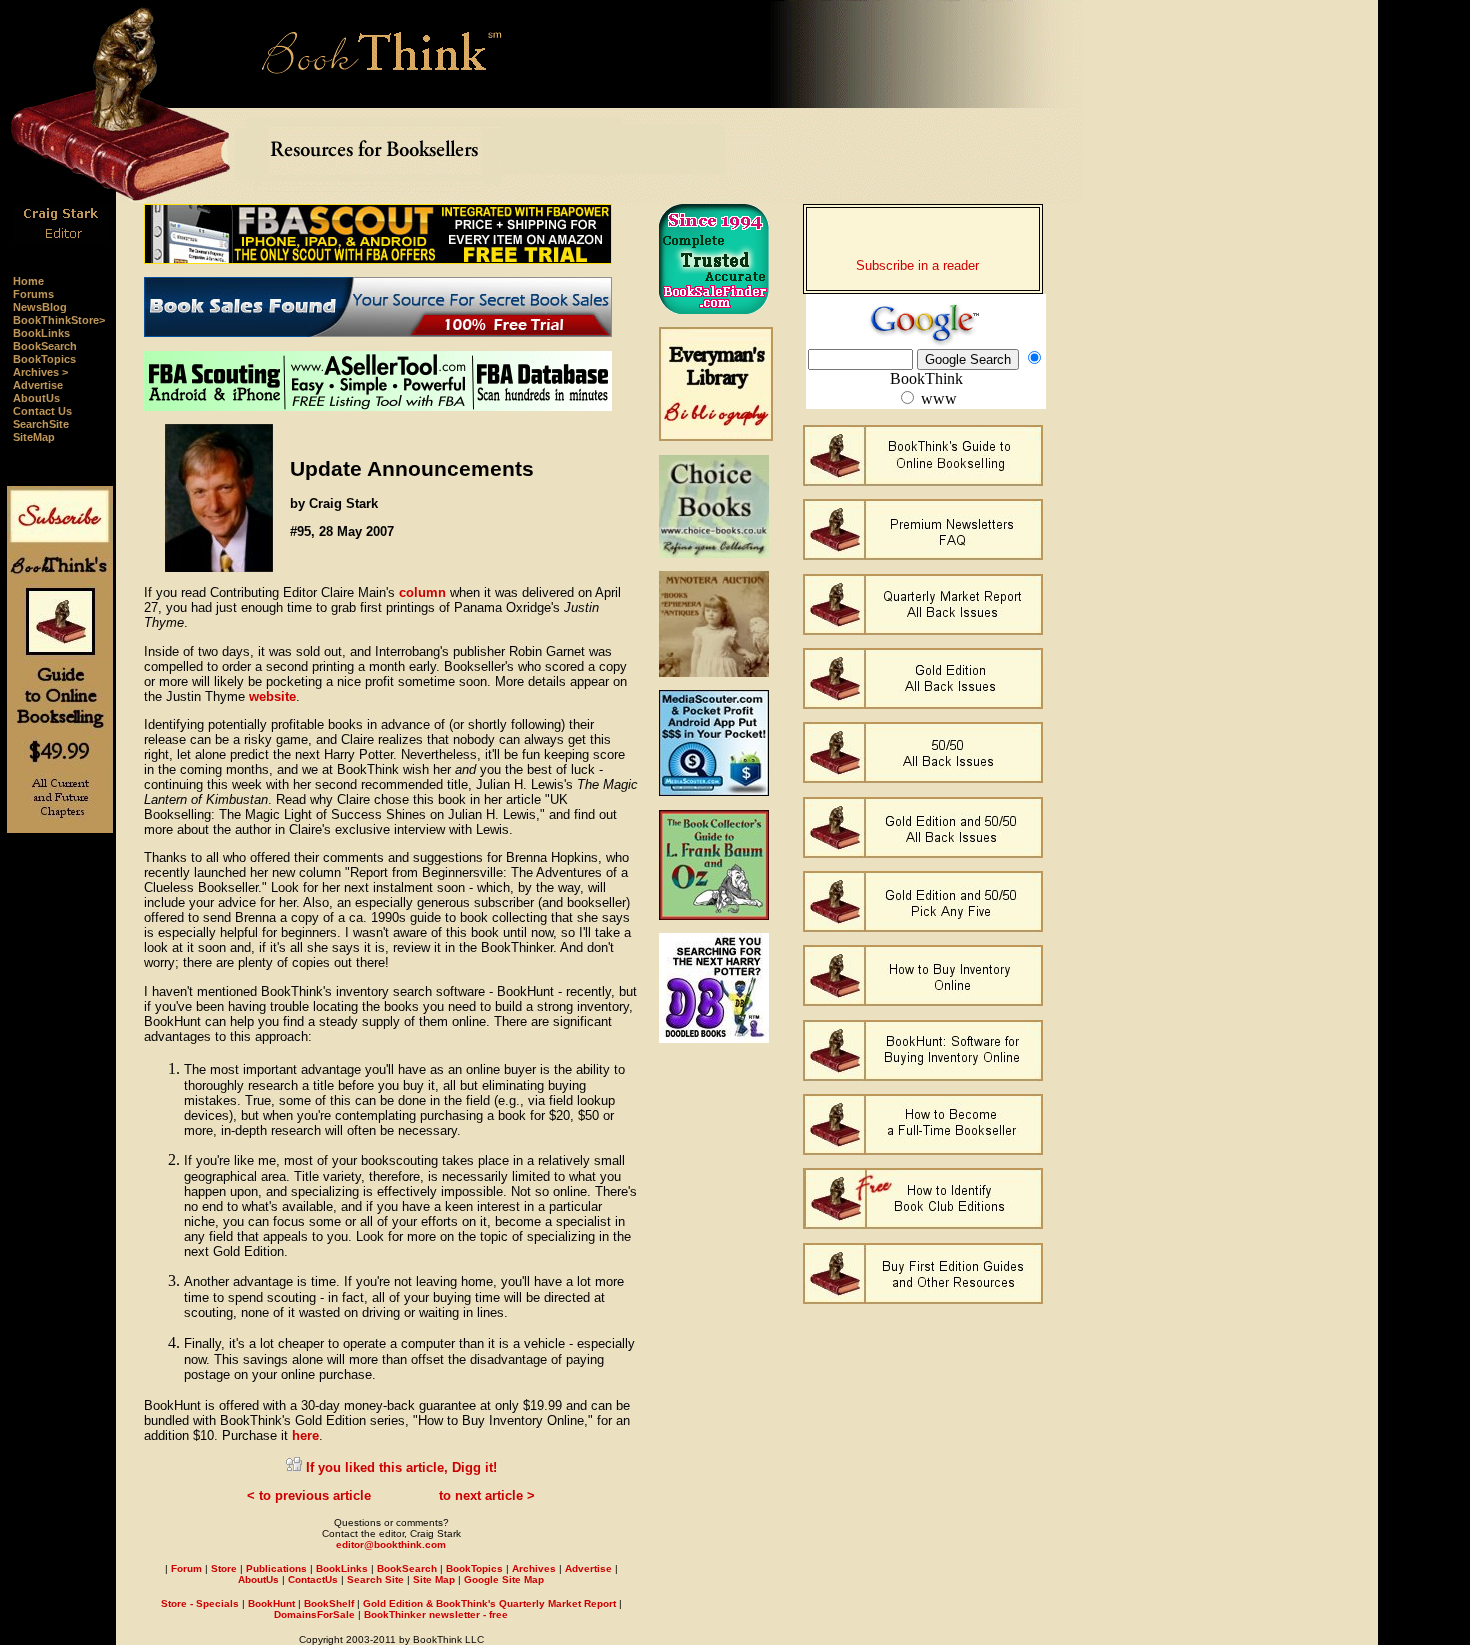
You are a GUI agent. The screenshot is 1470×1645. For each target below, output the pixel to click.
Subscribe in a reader (917, 265)
